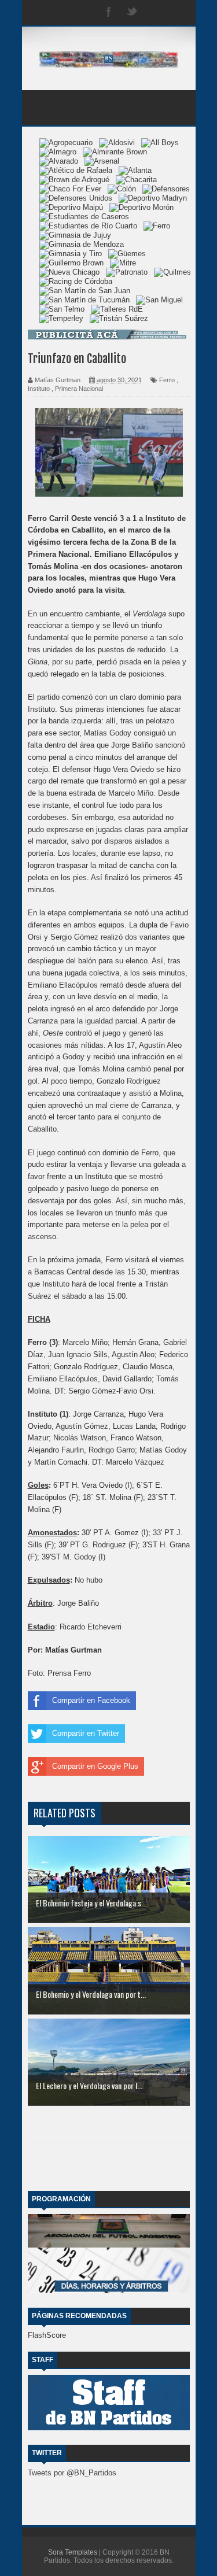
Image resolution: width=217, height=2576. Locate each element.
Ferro (167, 380)
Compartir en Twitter (86, 1733)
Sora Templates (73, 2552)
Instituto (39, 389)
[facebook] (109, 12)
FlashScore (47, 2335)
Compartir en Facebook (91, 1700)
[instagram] (155, 12)
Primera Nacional (79, 389)
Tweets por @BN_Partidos (72, 2473)
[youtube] (178, 12)
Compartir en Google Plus (95, 1766)
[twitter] (132, 12)
